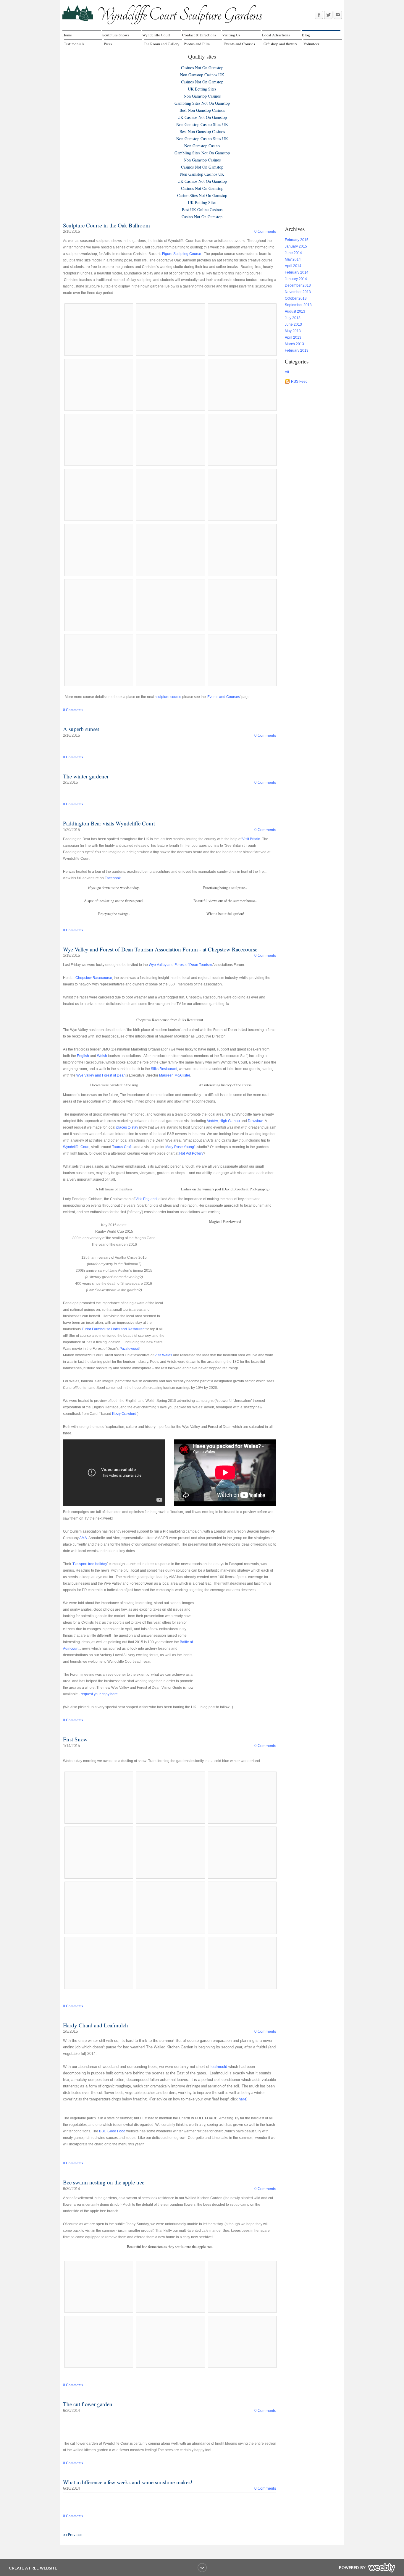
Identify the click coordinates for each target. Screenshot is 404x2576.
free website (43, 2568)
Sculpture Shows (116, 35)
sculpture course (168, 697)
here (243, 2099)
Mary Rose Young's (181, 1147)
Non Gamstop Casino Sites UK (202, 124)
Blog (306, 35)
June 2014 (293, 253)
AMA (83, 1538)
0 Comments (265, 231)
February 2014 (297, 272)
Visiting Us (231, 35)
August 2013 (295, 311)
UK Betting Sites (202, 89)
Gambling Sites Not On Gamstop (202, 103)
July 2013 (293, 318)
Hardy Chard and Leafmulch (96, 2025)
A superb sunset (81, 729)
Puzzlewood (129, 1349)
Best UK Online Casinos (202, 210)
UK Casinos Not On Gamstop (202, 117)
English (83, 1056)
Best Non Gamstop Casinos (202, 110)
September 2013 (298, 305)
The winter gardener (86, 776)
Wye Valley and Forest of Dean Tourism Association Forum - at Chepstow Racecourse (160, 949)
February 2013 (297, 350)
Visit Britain (251, 839)
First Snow (75, 1739)
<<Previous (73, 2534)
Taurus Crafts (123, 1147)
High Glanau (230, 1121)
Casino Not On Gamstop (202, 217)
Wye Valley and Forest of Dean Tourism (180, 965)
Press (108, 44)
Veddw (212, 1121)
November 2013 (298, 292)
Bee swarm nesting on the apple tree (104, 2182)
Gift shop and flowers (280, 44)
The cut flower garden (88, 2404)
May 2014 (293, 259)
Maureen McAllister (174, 1075)
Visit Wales (163, 1355)
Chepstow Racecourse (94, 978)
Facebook (113, 878)
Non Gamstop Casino (202, 146)
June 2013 (293, 324)
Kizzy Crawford (124, 1414)
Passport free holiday (90, 1564)
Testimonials (74, 44)
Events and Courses (239, 44)
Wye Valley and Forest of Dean (101, 1075)
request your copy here (99, 1694)
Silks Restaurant (164, 1069)
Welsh (102, 1056)
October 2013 (296, 298)
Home (67, 35)
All (287, 372)
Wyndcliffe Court (156, 35)
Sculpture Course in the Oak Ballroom (106, 225)
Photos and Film (197, 44)
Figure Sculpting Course (182, 254)
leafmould (219, 2067)
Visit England (146, 1199)
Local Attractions (276, 35)
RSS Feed (299, 382)
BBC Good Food (112, 2131)
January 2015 (296, 246)
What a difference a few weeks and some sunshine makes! (128, 2482)
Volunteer (311, 44)
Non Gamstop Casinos (202, 96)
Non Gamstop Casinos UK (202, 75)
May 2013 (293, 331)
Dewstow (255, 1121)
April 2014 (293, 266)
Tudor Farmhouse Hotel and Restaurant (114, 1329)
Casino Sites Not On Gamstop (202, 195)
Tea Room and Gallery (162, 44)
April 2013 (293, 337)
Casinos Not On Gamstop (202, 68)
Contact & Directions (199, 35)
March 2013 (294, 344)
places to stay (127, 1127)
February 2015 (297, 240)
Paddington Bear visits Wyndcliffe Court (109, 823)
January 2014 (296, 279)
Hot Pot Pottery (191, 1153)
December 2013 (298, 285)
